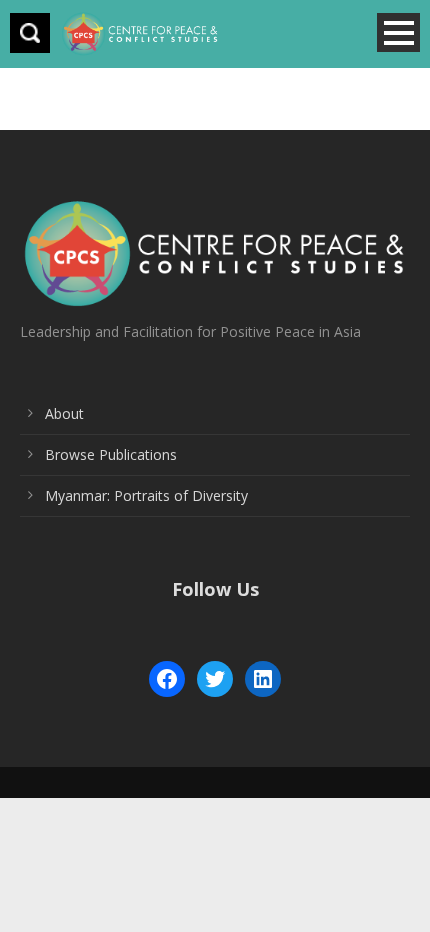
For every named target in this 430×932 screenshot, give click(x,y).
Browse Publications (111, 454)
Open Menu (398, 32)
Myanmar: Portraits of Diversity (146, 495)
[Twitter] (215, 679)
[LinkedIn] (263, 679)
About (64, 413)
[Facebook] (167, 679)
